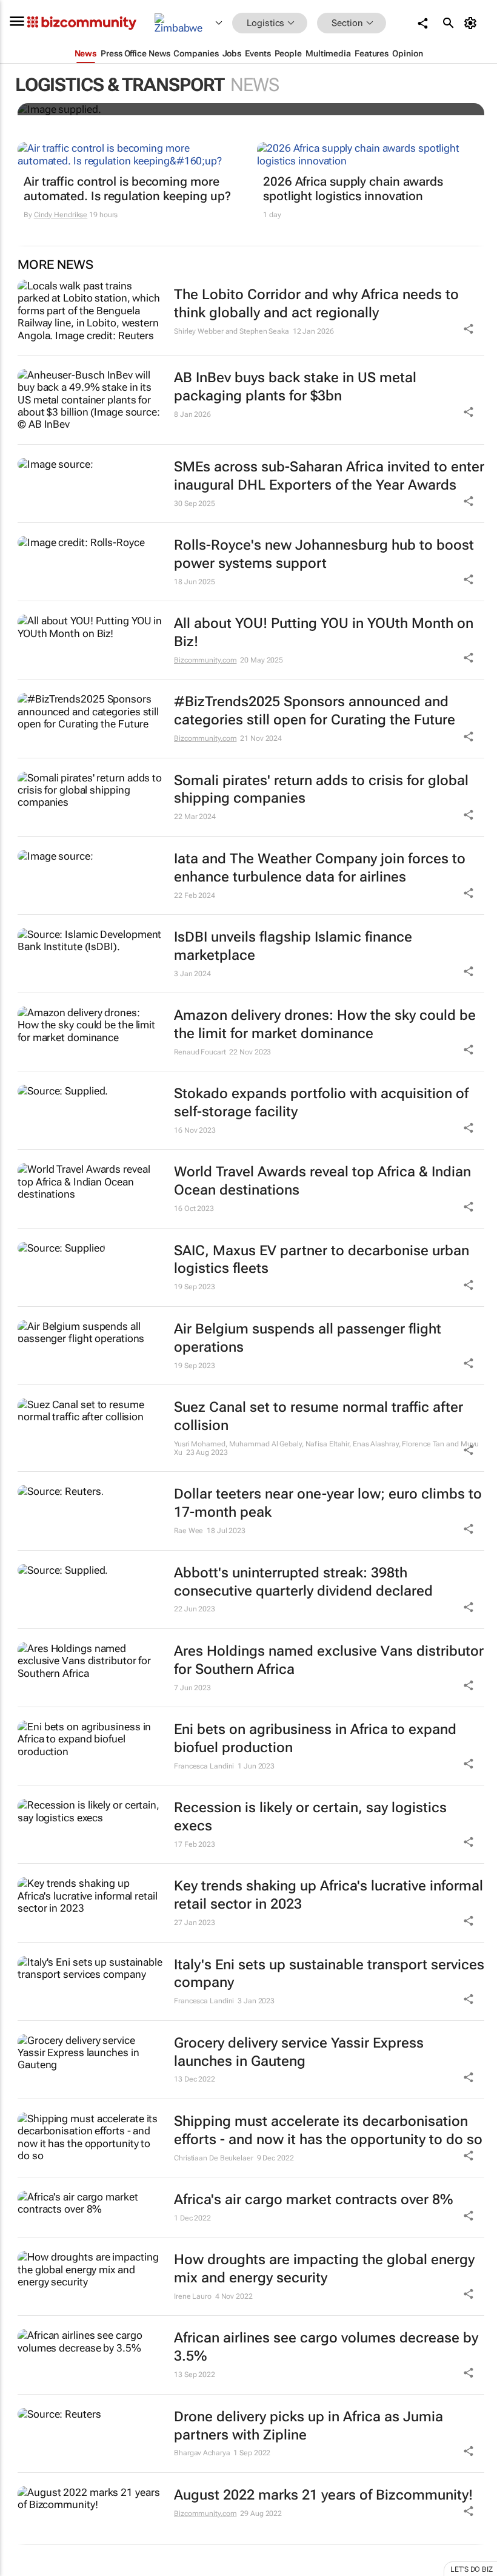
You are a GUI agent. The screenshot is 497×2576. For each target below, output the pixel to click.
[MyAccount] (472, 23)
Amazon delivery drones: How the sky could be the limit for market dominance (325, 1024)
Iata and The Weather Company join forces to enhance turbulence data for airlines (320, 868)
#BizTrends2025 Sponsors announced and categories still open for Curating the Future (315, 711)
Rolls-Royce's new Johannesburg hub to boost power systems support (324, 554)
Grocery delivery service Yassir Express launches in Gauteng (299, 2052)
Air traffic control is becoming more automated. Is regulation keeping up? (127, 189)
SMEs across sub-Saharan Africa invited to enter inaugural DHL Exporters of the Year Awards (329, 476)
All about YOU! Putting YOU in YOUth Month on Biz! (324, 632)
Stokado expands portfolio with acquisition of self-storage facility (321, 1103)
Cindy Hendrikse (61, 215)
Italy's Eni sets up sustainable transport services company (329, 1974)
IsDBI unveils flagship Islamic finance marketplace (293, 946)
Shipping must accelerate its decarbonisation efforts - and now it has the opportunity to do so (328, 2130)
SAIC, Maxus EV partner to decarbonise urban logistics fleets (322, 1260)
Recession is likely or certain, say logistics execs (310, 1817)
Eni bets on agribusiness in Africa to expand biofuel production (315, 1738)
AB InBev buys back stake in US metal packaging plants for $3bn (295, 387)
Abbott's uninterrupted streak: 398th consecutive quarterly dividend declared (303, 1582)
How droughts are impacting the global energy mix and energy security (324, 2269)
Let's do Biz (472, 2569)
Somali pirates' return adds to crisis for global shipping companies (321, 790)
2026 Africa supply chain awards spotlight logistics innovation (353, 189)
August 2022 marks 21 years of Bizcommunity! (323, 2495)
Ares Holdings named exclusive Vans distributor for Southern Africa (329, 1660)
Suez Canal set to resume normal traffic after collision (319, 1416)
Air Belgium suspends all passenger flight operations (308, 1338)
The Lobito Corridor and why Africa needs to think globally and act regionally (316, 304)
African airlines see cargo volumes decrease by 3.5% (326, 2347)
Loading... (23, 2569)
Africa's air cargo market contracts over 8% (313, 2200)
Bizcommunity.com (205, 660)
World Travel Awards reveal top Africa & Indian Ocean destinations (322, 1181)
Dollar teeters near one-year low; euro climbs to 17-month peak (328, 1503)
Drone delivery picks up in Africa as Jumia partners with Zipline (309, 2426)
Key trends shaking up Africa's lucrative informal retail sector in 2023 (329, 1895)
